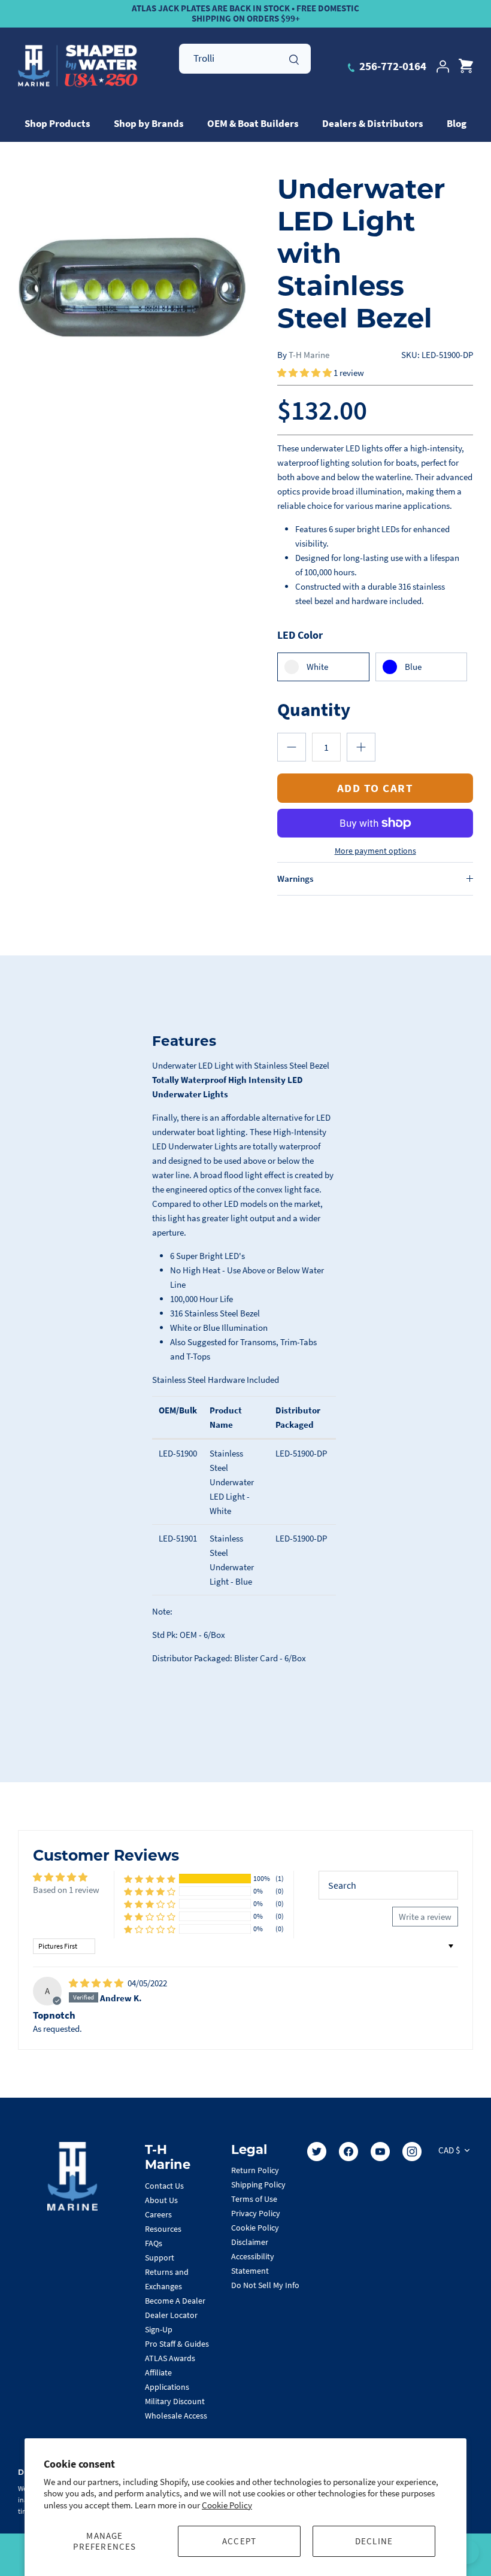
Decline (374, 2541)
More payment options (375, 851)
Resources (163, 2229)
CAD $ (449, 2150)
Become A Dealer (175, 2301)
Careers (158, 2214)
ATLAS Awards (170, 2358)
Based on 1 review (66, 1890)
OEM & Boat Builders (253, 123)
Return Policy (255, 2170)
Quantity (314, 709)
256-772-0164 (392, 66)
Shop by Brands (149, 123)
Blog (457, 123)
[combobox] (245, 59)
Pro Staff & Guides (177, 2344)
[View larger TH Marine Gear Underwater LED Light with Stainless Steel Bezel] (132, 286)
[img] (97, 1983)
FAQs (154, 2243)
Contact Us (164, 2186)
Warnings (295, 879)
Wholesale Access (176, 2416)
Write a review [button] (425, 1917)
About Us (161, 2200)
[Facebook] (348, 2152)
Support (160, 2258)
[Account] (442, 66)
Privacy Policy (256, 2213)
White (317, 667)
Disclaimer (250, 2242)
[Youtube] (380, 2152)
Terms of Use (254, 2199)
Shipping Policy (258, 2184)
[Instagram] (412, 2152)
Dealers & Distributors (373, 123)
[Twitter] (317, 2152)
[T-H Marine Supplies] (78, 66)
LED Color (300, 635)
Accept (239, 2541)
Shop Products (57, 123)
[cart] (466, 66)
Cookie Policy (227, 2505)
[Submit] (294, 58)
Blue (413, 667)
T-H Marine (309, 355)
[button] (305, 373)
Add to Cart (375, 788)
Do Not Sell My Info (265, 2285)
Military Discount (175, 2401)
